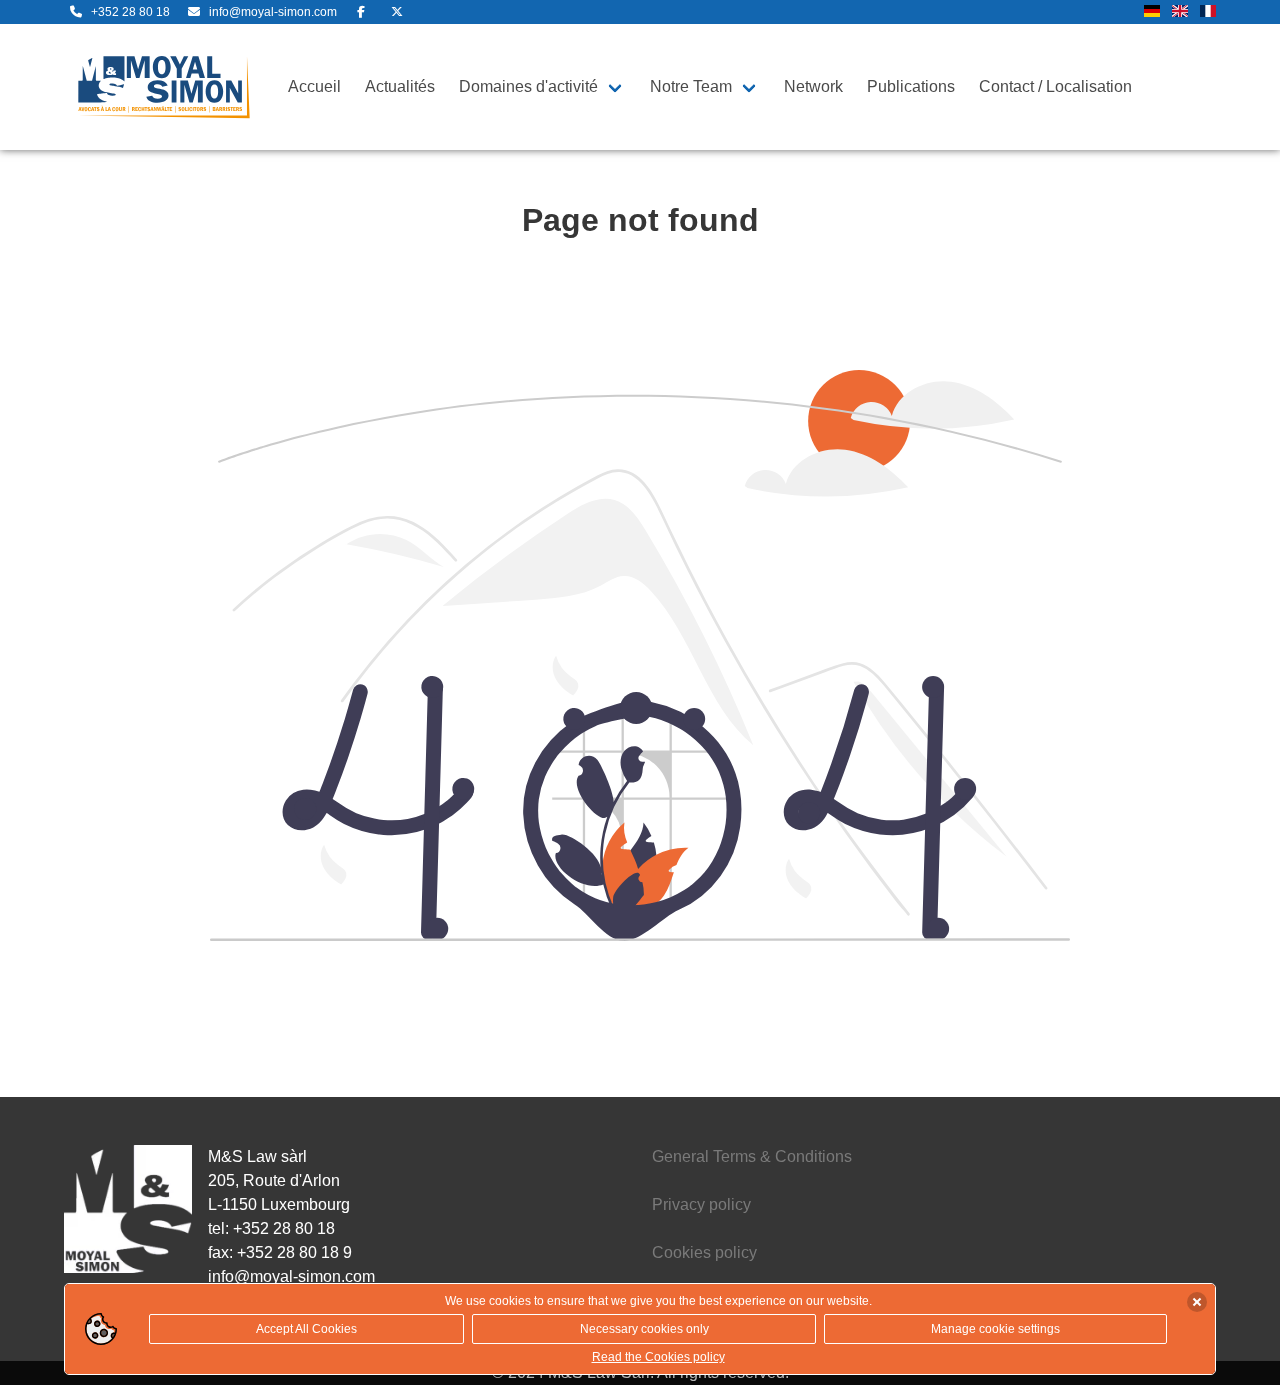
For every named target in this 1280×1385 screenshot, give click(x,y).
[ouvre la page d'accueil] (164, 87)
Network (813, 86)
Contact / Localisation (1055, 86)
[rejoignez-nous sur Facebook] (361, 12)
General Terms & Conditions (752, 1156)
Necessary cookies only (644, 1329)
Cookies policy (704, 1252)
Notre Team (691, 86)
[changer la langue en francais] (1208, 12)
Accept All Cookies (306, 1329)
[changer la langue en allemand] (1152, 12)
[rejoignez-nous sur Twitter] (397, 12)
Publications (911, 86)
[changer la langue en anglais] (1180, 12)
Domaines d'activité (528, 86)
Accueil (314, 86)
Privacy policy (701, 1204)
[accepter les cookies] (1197, 1302)
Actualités (400, 86)
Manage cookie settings (995, 1329)
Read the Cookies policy (658, 1357)
